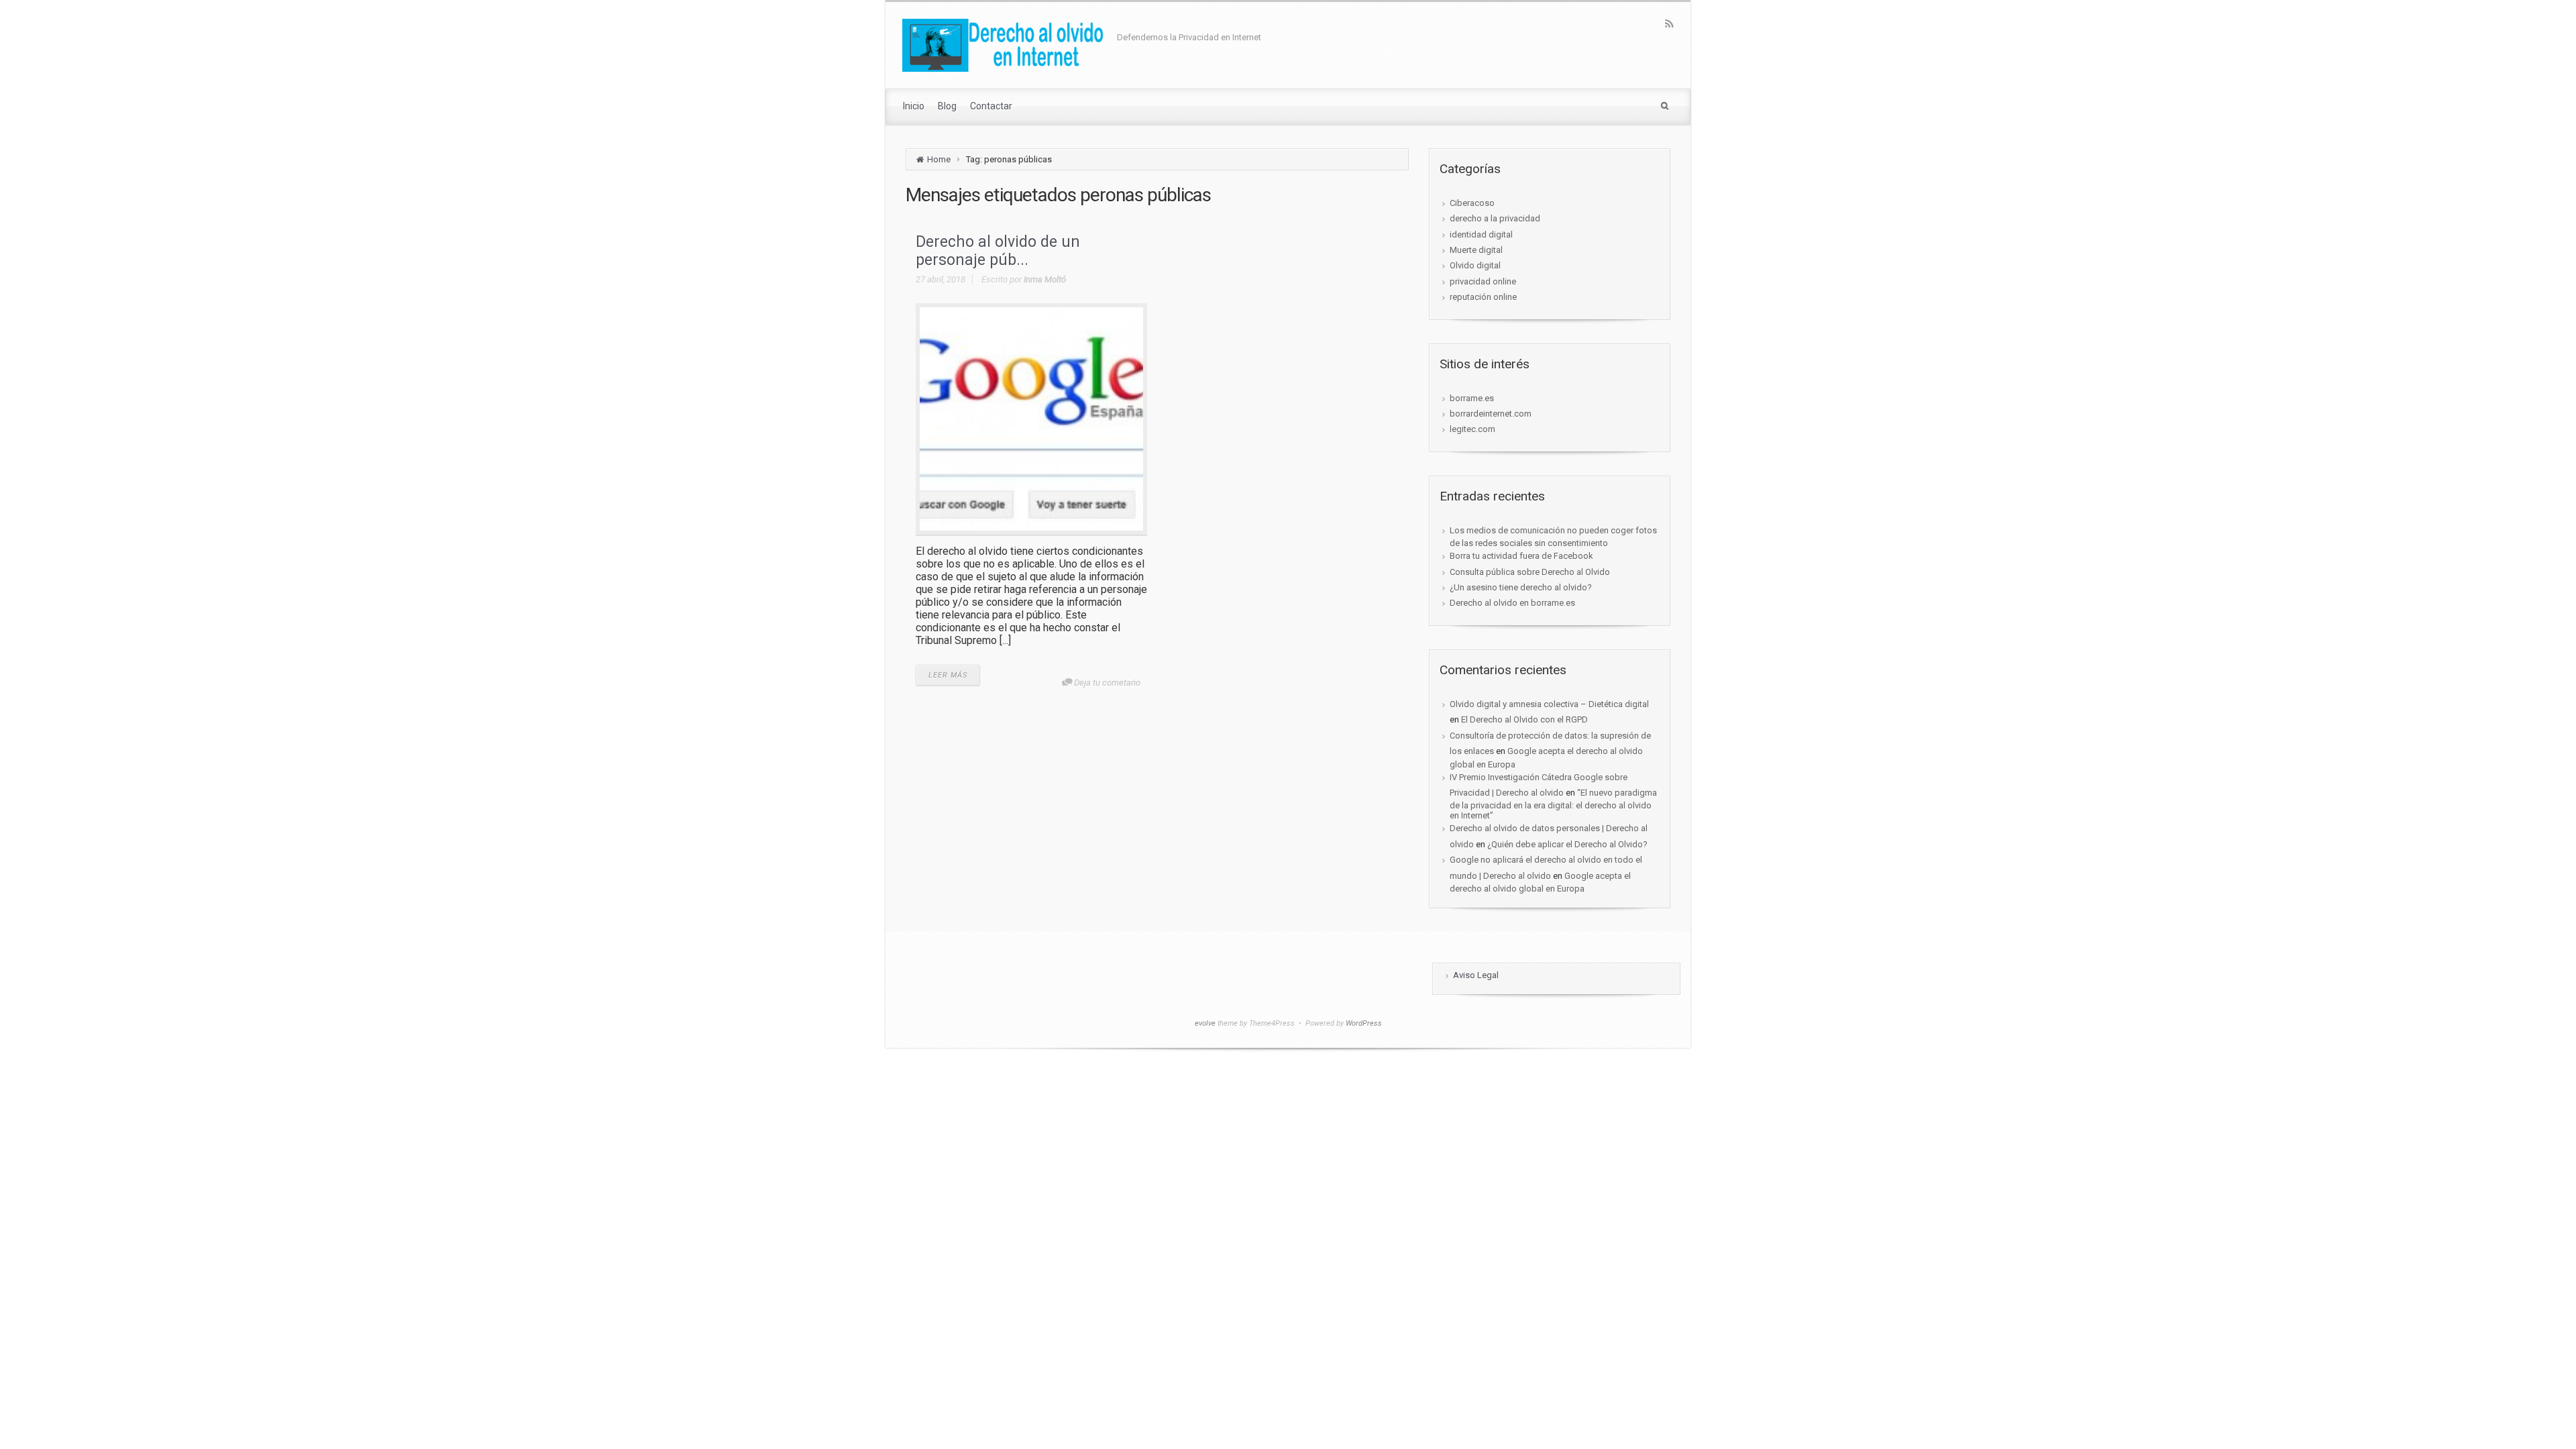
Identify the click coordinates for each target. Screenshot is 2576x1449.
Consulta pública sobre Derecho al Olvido (1530, 572)
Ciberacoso (1472, 203)
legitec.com (1472, 429)
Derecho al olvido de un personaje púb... (998, 251)
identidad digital (1481, 234)
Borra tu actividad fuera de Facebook (1521, 556)
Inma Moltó (1045, 279)
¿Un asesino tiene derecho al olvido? (1521, 587)
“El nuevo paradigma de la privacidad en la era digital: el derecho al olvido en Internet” (1553, 804)
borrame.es (1472, 398)
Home (939, 159)
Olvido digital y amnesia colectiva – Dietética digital (1549, 704)
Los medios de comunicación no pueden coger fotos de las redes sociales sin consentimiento (1553, 537)
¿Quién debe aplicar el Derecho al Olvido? (1567, 844)
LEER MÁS (948, 675)
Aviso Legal (1476, 975)
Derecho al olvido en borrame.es (1512, 603)
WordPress (1364, 1023)
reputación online (1483, 297)
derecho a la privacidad (1495, 218)
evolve (1205, 1023)
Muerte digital (1476, 250)
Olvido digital (1475, 265)
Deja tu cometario (1107, 683)
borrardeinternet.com (1491, 414)
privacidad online (1483, 281)
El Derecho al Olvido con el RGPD (1524, 719)
